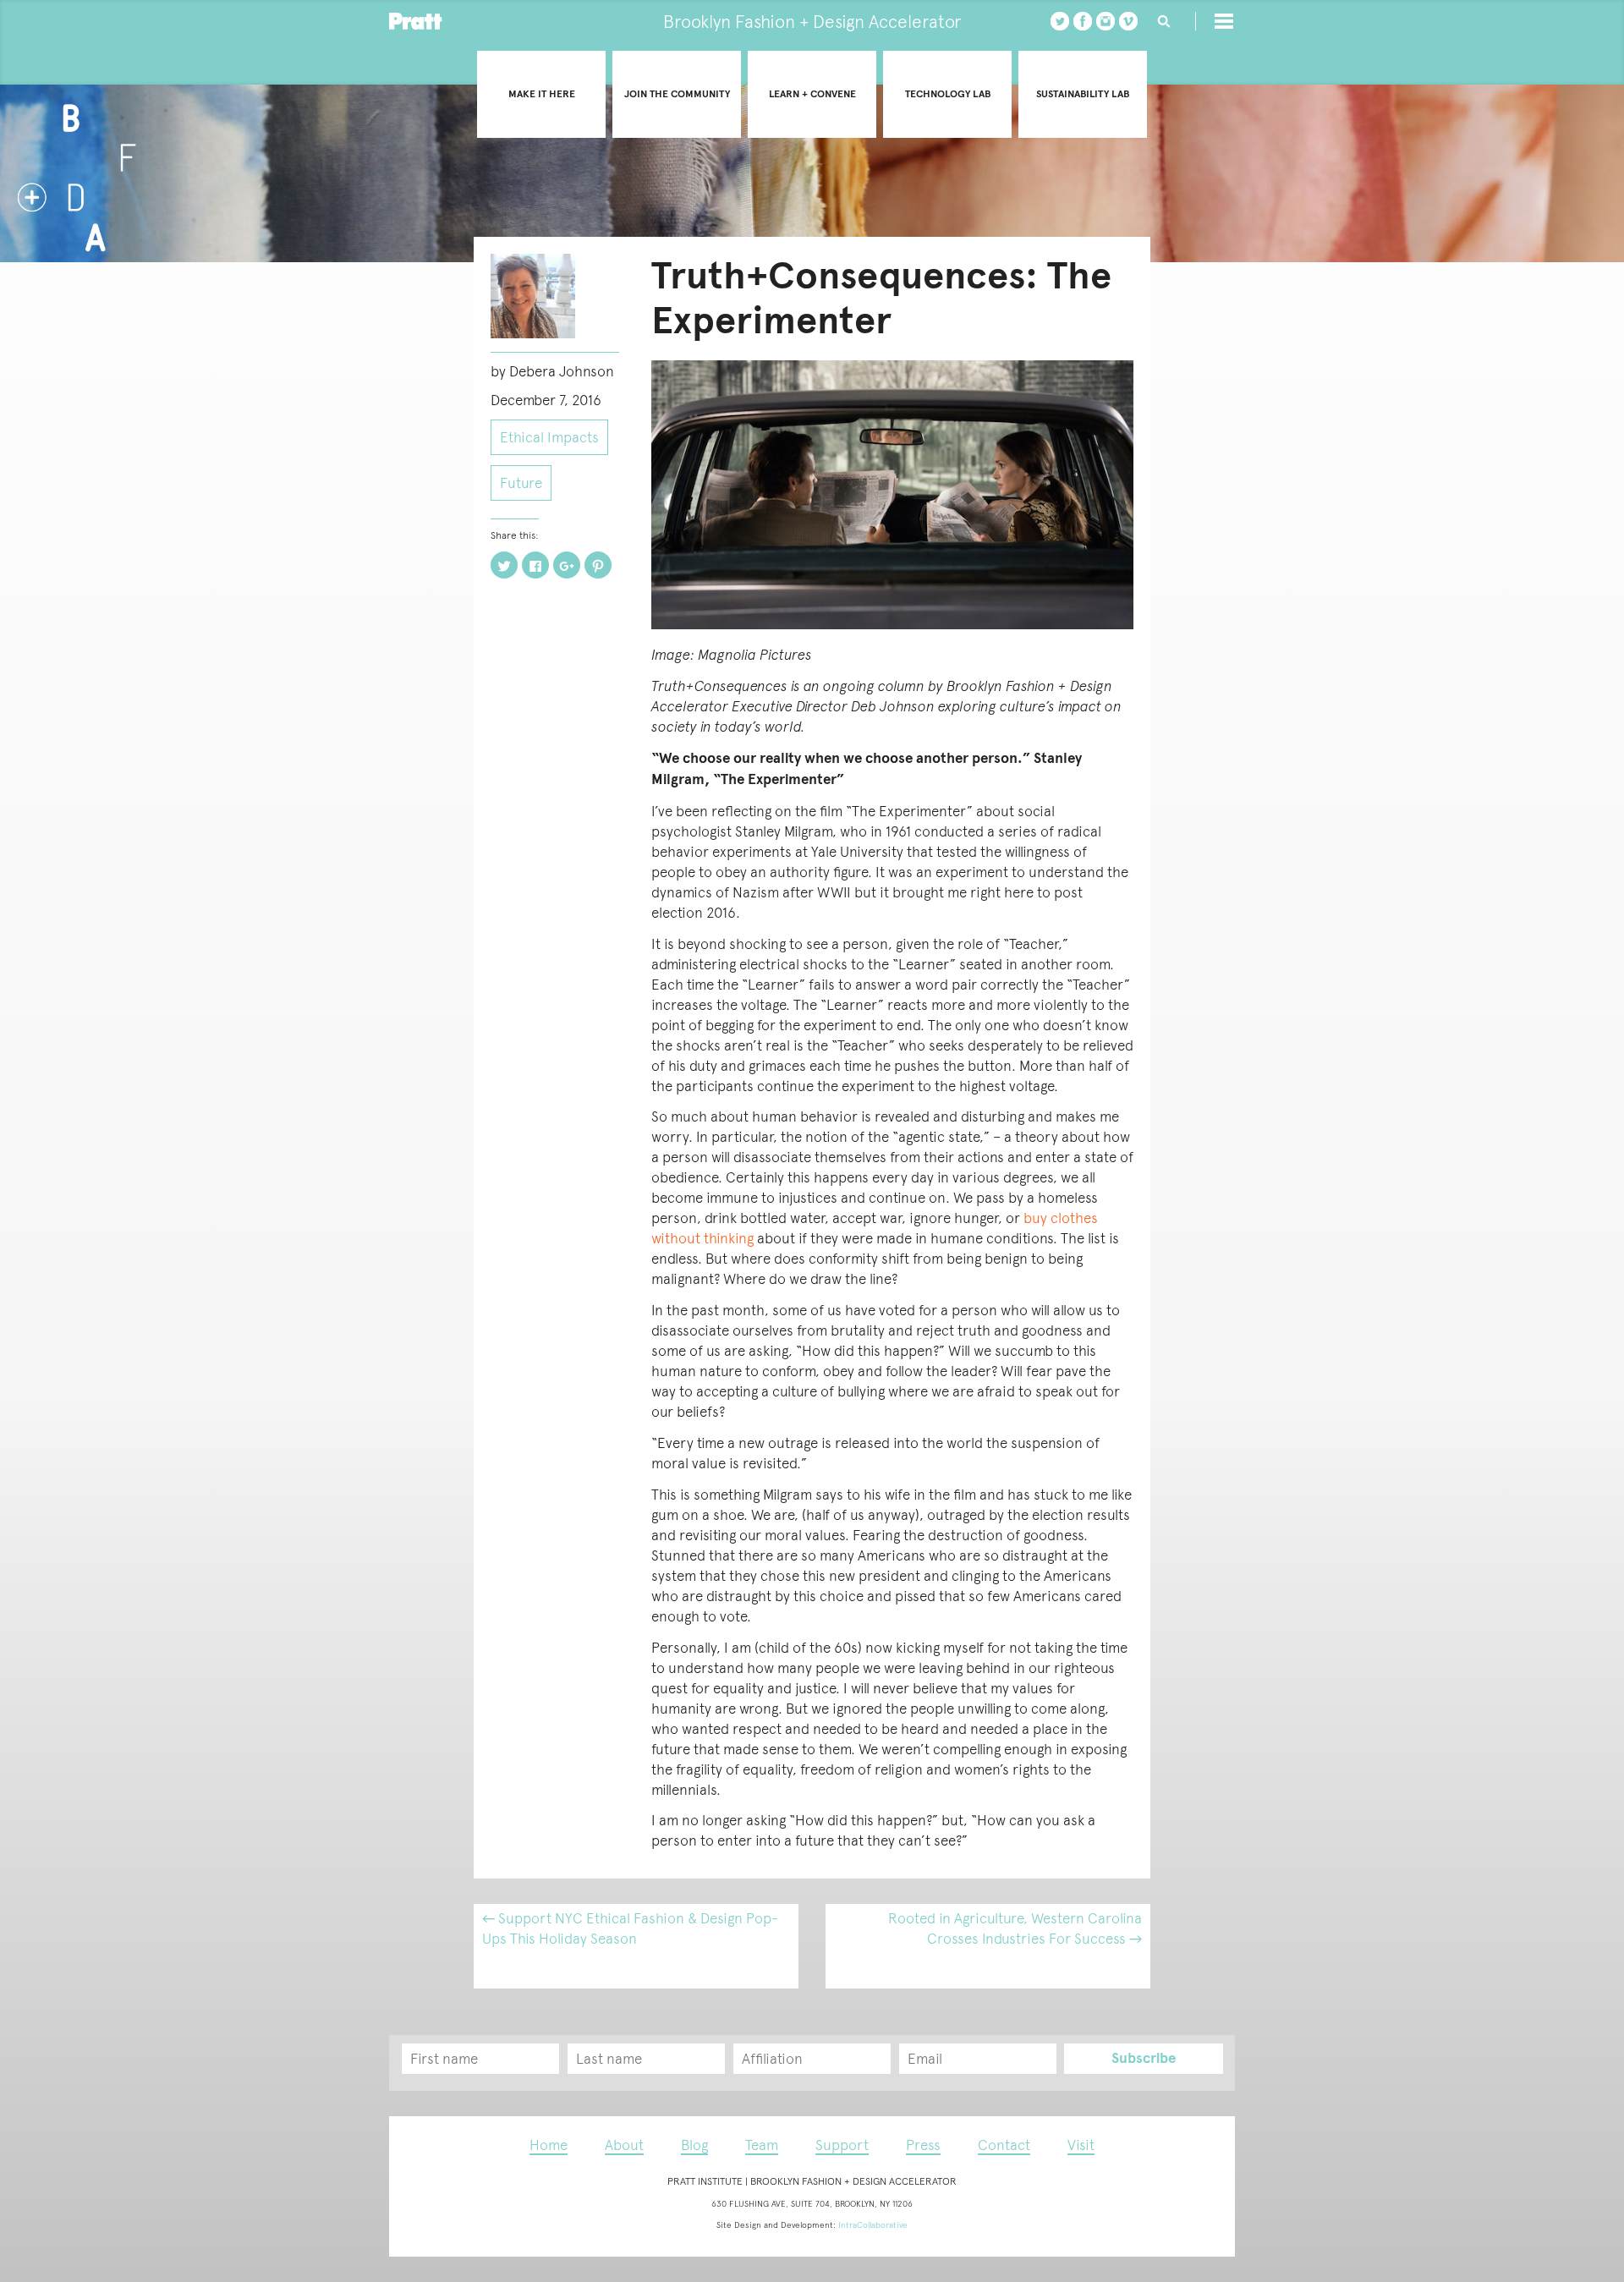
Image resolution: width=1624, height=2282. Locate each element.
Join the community (677, 94)
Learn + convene (812, 94)
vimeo (1128, 21)
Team (762, 2145)
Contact (1004, 2145)
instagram (1106, 21)
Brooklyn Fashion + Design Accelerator (812, 22)
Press (923, 2145)
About (624, 2145)
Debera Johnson (562, 371)
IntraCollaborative (873, 2225)
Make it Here (542, 94)
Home (549, 2145)
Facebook (1083, 21)
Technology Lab (948, 94)
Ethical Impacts (549, 437)
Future (521, 483)
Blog (694, 2145)
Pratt (416, 21)
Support (842, 2145)
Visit (1081, 2145)
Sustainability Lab (1083, 94)
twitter (1060, 21)
